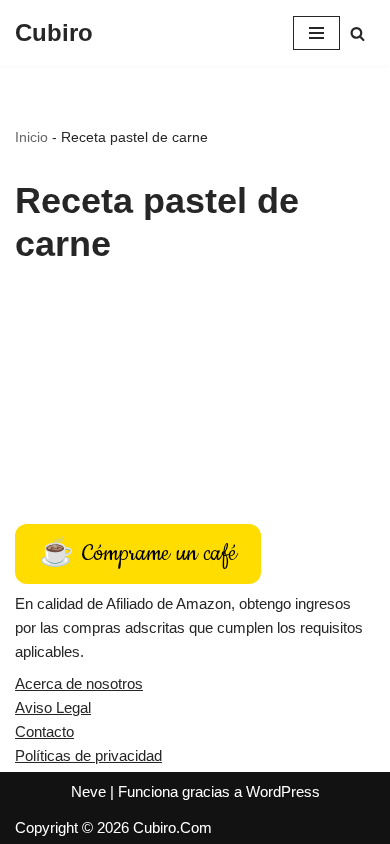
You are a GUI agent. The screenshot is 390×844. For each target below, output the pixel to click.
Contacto (44, 731)
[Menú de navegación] (316, 33)
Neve (88, 791)
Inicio (31, 137)
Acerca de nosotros (79, 683)
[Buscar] (357, 33)
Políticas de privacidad (88, 755)
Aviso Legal (53, 707)
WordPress (283, 791)
